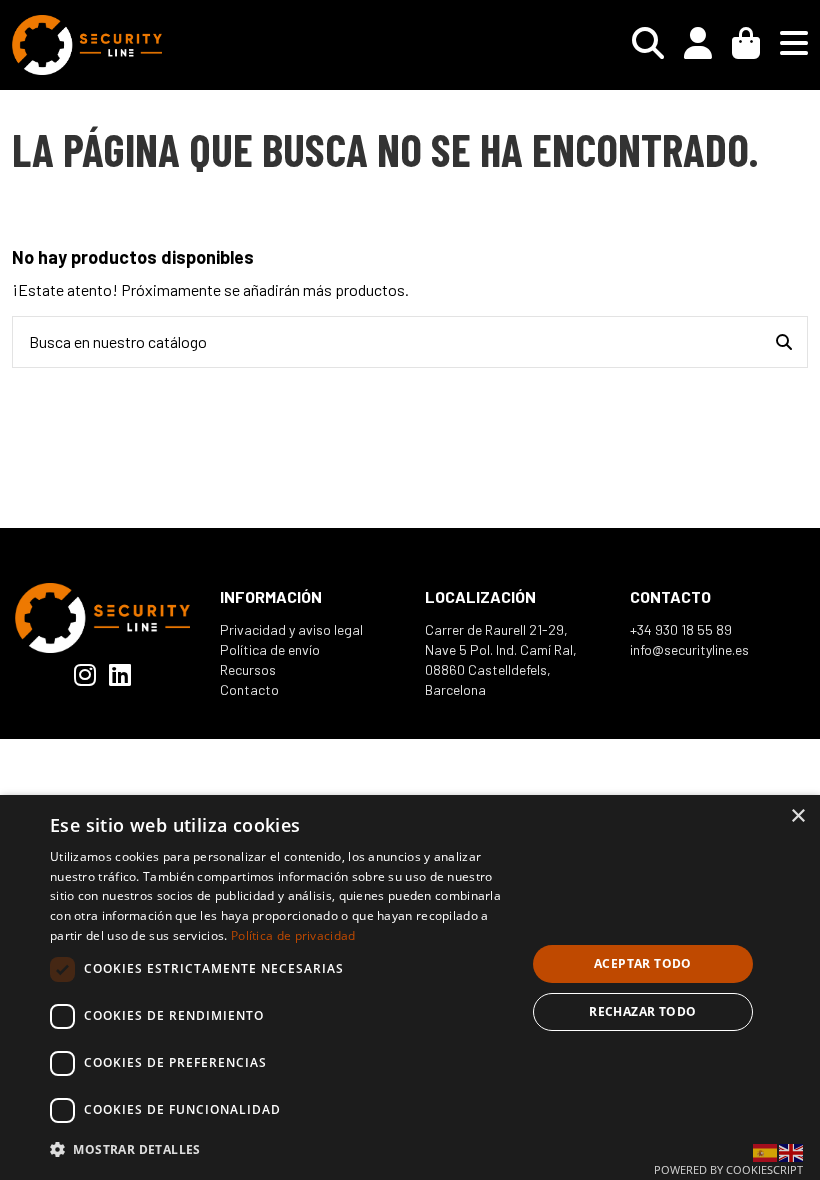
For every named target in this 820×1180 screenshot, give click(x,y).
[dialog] (410, 987)
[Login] (698, 44)
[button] (281, 1149)
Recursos (248, 669)
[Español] (766, 1150)
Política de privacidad (293, 935)
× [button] (797, 816)
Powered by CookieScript (728, 1169)
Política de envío (270, 649)
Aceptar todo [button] (643, 963)
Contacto (249, 689)
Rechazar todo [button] (642, 1011)
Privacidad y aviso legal (291, 629)
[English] (792, 1150)
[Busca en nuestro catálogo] (784, 342)
